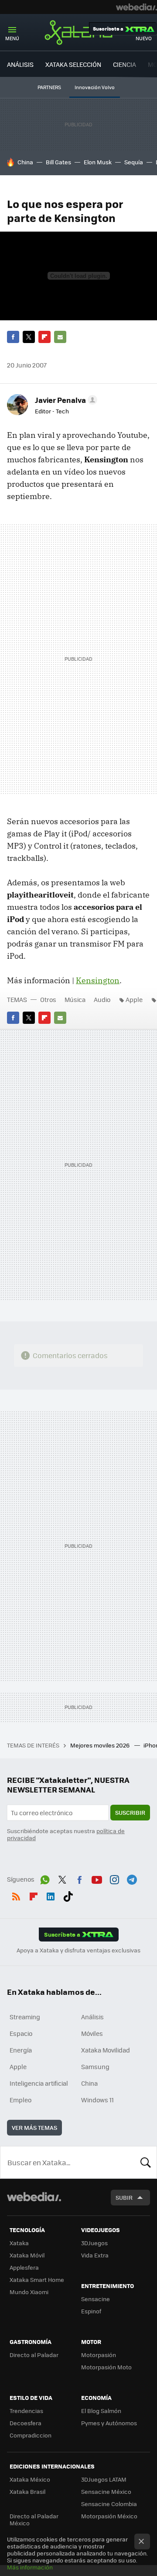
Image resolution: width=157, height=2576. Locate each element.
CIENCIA (125, 64)
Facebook (13, 337)
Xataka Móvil (27, 2255)
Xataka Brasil (27, 2491)
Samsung (95, 2066)
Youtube (97, 1878)
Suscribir (130, 1812)
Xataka (78, 32)
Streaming (25, 2017)
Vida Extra (95, 2255)
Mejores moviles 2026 (101, 1745)
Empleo (20, 2100)
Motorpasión (99, 2355)
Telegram (132, 1878)
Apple (134, 999)
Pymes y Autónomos (109, 2423)
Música (75, 999)
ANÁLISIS (20, 64)
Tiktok (68, 1895)
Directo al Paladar (34, 2355)
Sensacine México (106, 2491)
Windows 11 (97, 2100)
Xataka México (30, 2479)
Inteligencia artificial (39, 2083)
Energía (21, 2050)
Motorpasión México (109, 2516)
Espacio (21, 2033)
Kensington (98, 980)
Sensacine (96, 2299)
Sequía (134, 162)
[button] (65, 400)
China (25, 162)
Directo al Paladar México (34, 2519)
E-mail (60, 337)
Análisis (92, 2017)
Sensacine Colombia (109, 2504)
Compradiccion (31, 2435)
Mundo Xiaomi (29, 2292)
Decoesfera (26, 2423)
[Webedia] (137, 7)
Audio (102, 999)
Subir (124, 2197)
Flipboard (44, 337)
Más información (30, 2567)
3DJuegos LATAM (104, 2479)
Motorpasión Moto (106, 2367)
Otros (48, 999)
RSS (16, 1895)
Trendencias (26, 2411)
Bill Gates (58, 162)
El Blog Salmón (101, 2411)
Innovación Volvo (95, 87)
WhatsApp (45, 1878)
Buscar (146, 2162)
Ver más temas (34, 2127)
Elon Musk (98, 162)
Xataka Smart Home (37, 2280)
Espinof (91, 2311)
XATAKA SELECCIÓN (73, 64)
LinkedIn (51, 1895)
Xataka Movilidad (106, 2050)
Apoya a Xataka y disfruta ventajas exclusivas (78, 1950)
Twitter (29, 337)
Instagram (114, 1878)
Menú (12, 38)
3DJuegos (94, 2243)
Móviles (92, 2033)
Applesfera (24, 2267)
